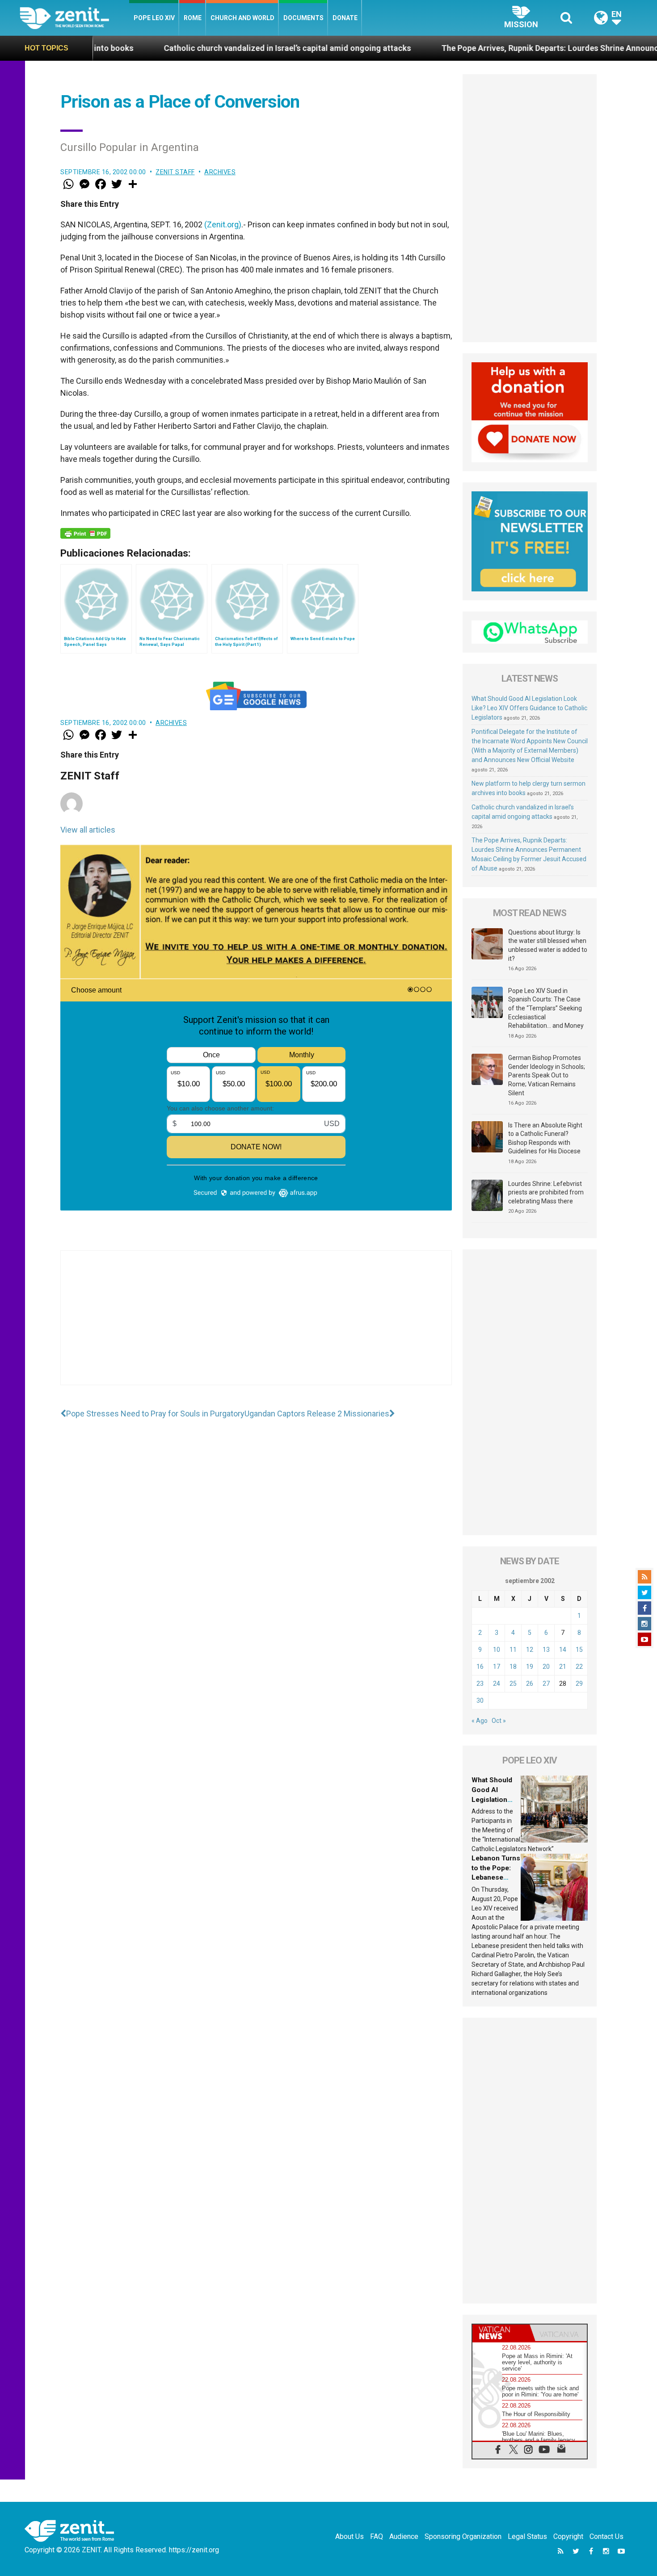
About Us (350, 2536)
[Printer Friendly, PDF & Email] (85, 533)
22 (579, 1667)
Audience (404, 2536)
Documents (303, 18)
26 (530, 1684)
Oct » (499, 1721)
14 (563, 1650)
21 (563, 1667)
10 (497, 1650)
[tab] (501, 2333)
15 (579, 1650)
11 (513, 1650)
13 (546, 1650)
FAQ (377, 2536)
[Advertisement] (256, 1327)
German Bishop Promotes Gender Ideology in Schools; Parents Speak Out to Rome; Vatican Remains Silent (547, 1075)
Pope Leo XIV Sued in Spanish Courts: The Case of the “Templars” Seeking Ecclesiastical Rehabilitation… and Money (546, 1008)
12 (530, 1650)
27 (546, 1684)
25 (513, 1684)
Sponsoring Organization (463, 2536)
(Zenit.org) (223, 224)
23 (480, 1684)
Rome (193, 18)
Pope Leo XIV (154, 18)
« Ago (480, 1721)
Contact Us (606, 2536)
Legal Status (527, 2536)
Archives (220, 172)
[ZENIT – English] (74, 18)
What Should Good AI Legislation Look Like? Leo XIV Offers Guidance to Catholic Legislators (529, 708)
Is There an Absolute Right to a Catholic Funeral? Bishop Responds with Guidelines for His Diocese (545, 1138)
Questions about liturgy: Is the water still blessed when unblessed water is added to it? (548, 945)
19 (530, 1667)
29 (579, 1684)
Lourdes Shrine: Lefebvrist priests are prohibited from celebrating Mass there (546, 1192)
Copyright (568, 2536)
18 (513, 1667)
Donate (345, 18)
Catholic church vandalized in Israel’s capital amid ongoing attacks (163, 48)
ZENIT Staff (175, 172)
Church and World (242, 18)
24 (497, 1684)
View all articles (88, 830)
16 (480, 1667)
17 (497, 1667)
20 (546, 1667)
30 (480, 1701)
